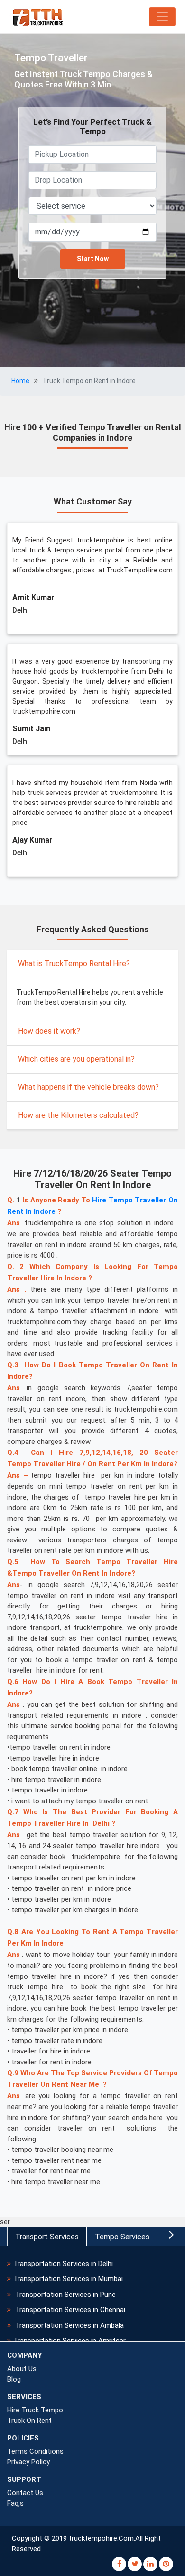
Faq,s (15, 2503)
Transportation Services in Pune (65, 2295)
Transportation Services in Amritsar (69, 2341)
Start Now (93, 259)
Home (20, 381)
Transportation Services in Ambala (69, 2325)
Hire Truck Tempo (35, 2410)
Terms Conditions (35, 2451)
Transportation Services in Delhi (63, 2264)
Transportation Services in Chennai (69, 2310)
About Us (22, 2369)
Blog (14, 2379)
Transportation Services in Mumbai (68, 2279)
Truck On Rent (29, 2421)
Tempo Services (122, 2237)
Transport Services (47, 2237)
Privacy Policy (28, 2462)
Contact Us (25, 2493)
